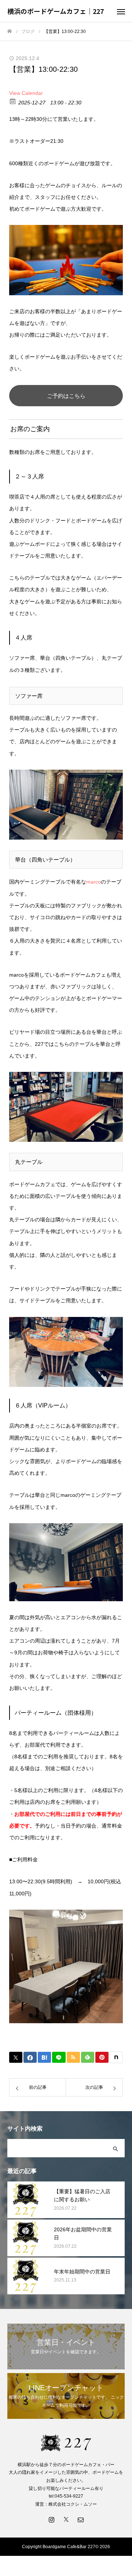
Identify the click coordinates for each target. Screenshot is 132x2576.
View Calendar (26, 93)
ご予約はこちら (66, 396)
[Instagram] (51, 2519)
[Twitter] (66, 2519)
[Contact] (81, 2519)
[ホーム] (10, 31)
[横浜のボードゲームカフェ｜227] (66, 2443)
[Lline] (59, 2057)
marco (93, 882)
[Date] (13, 101)
